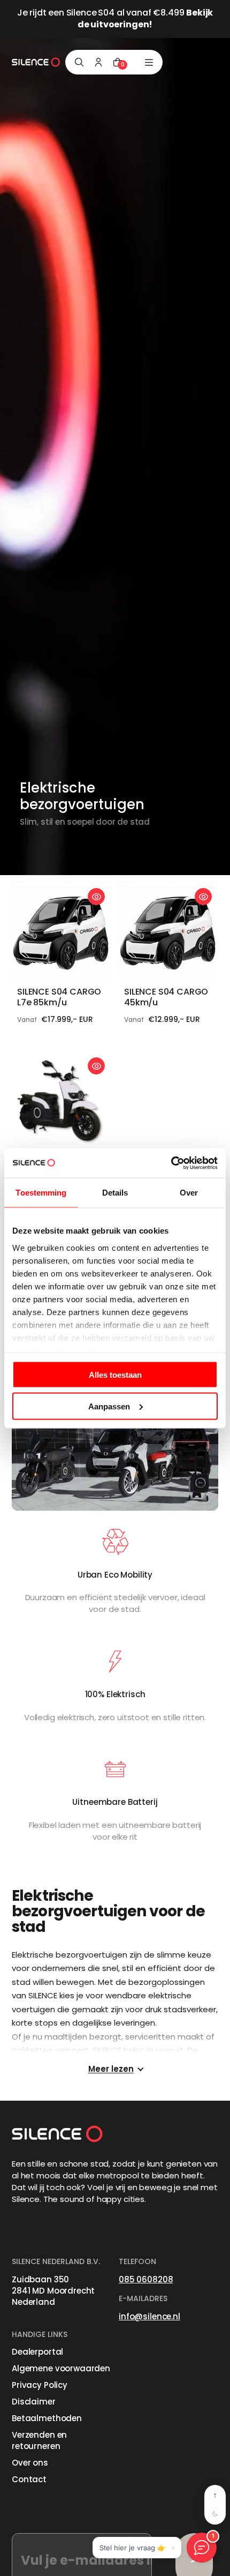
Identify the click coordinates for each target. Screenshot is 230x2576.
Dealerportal (37, 2352)
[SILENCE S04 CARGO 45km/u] (168, 931)
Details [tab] (115, 1193)
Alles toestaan (115, 1375)
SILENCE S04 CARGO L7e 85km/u (59, 997)
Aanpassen (109, 1406)
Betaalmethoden (47, 2418)
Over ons (30, 2463)
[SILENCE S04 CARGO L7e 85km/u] (62, 931)
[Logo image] (36, 62)
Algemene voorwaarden (61, 2368)
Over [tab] (189, 1193)
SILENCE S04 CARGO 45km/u (166, 997)
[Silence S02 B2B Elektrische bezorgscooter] (62, 1101)
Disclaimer (34, 2402)
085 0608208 (146, 2279)
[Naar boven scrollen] (215, 2496)
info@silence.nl (149, 2316)
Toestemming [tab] (41, 1193)
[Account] (98, 62)
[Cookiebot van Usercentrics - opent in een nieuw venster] (171, 1163)
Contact (29, 2479)
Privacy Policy (40, 2385)
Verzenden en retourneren (39, 2440)
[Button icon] (96, 897)
